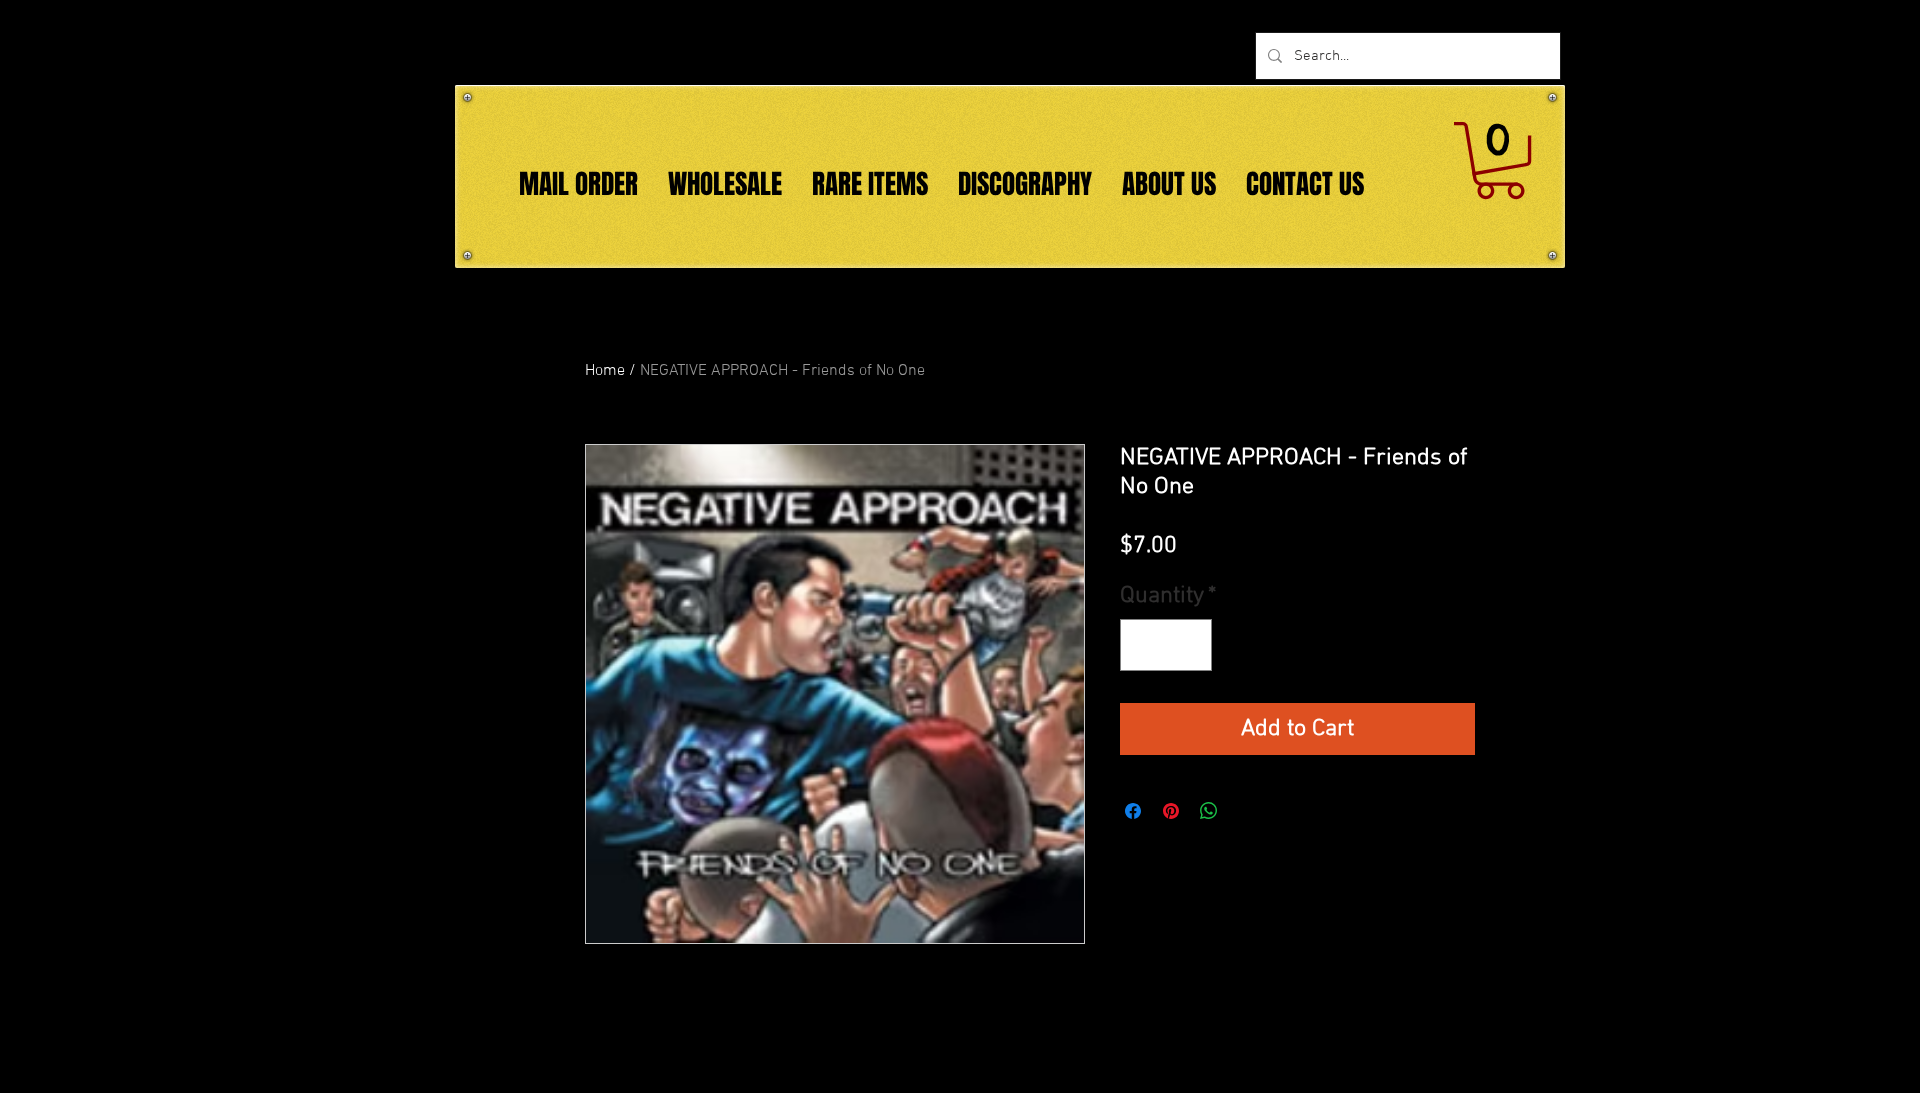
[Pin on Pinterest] (1171, 811)
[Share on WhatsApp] (1209, 811)
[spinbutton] (1166, 645)
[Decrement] (1143, 645)
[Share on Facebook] (1133, 811)
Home (605, 371)
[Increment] (1189, 645)
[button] (1500, 160)
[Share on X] (1247, 811)
